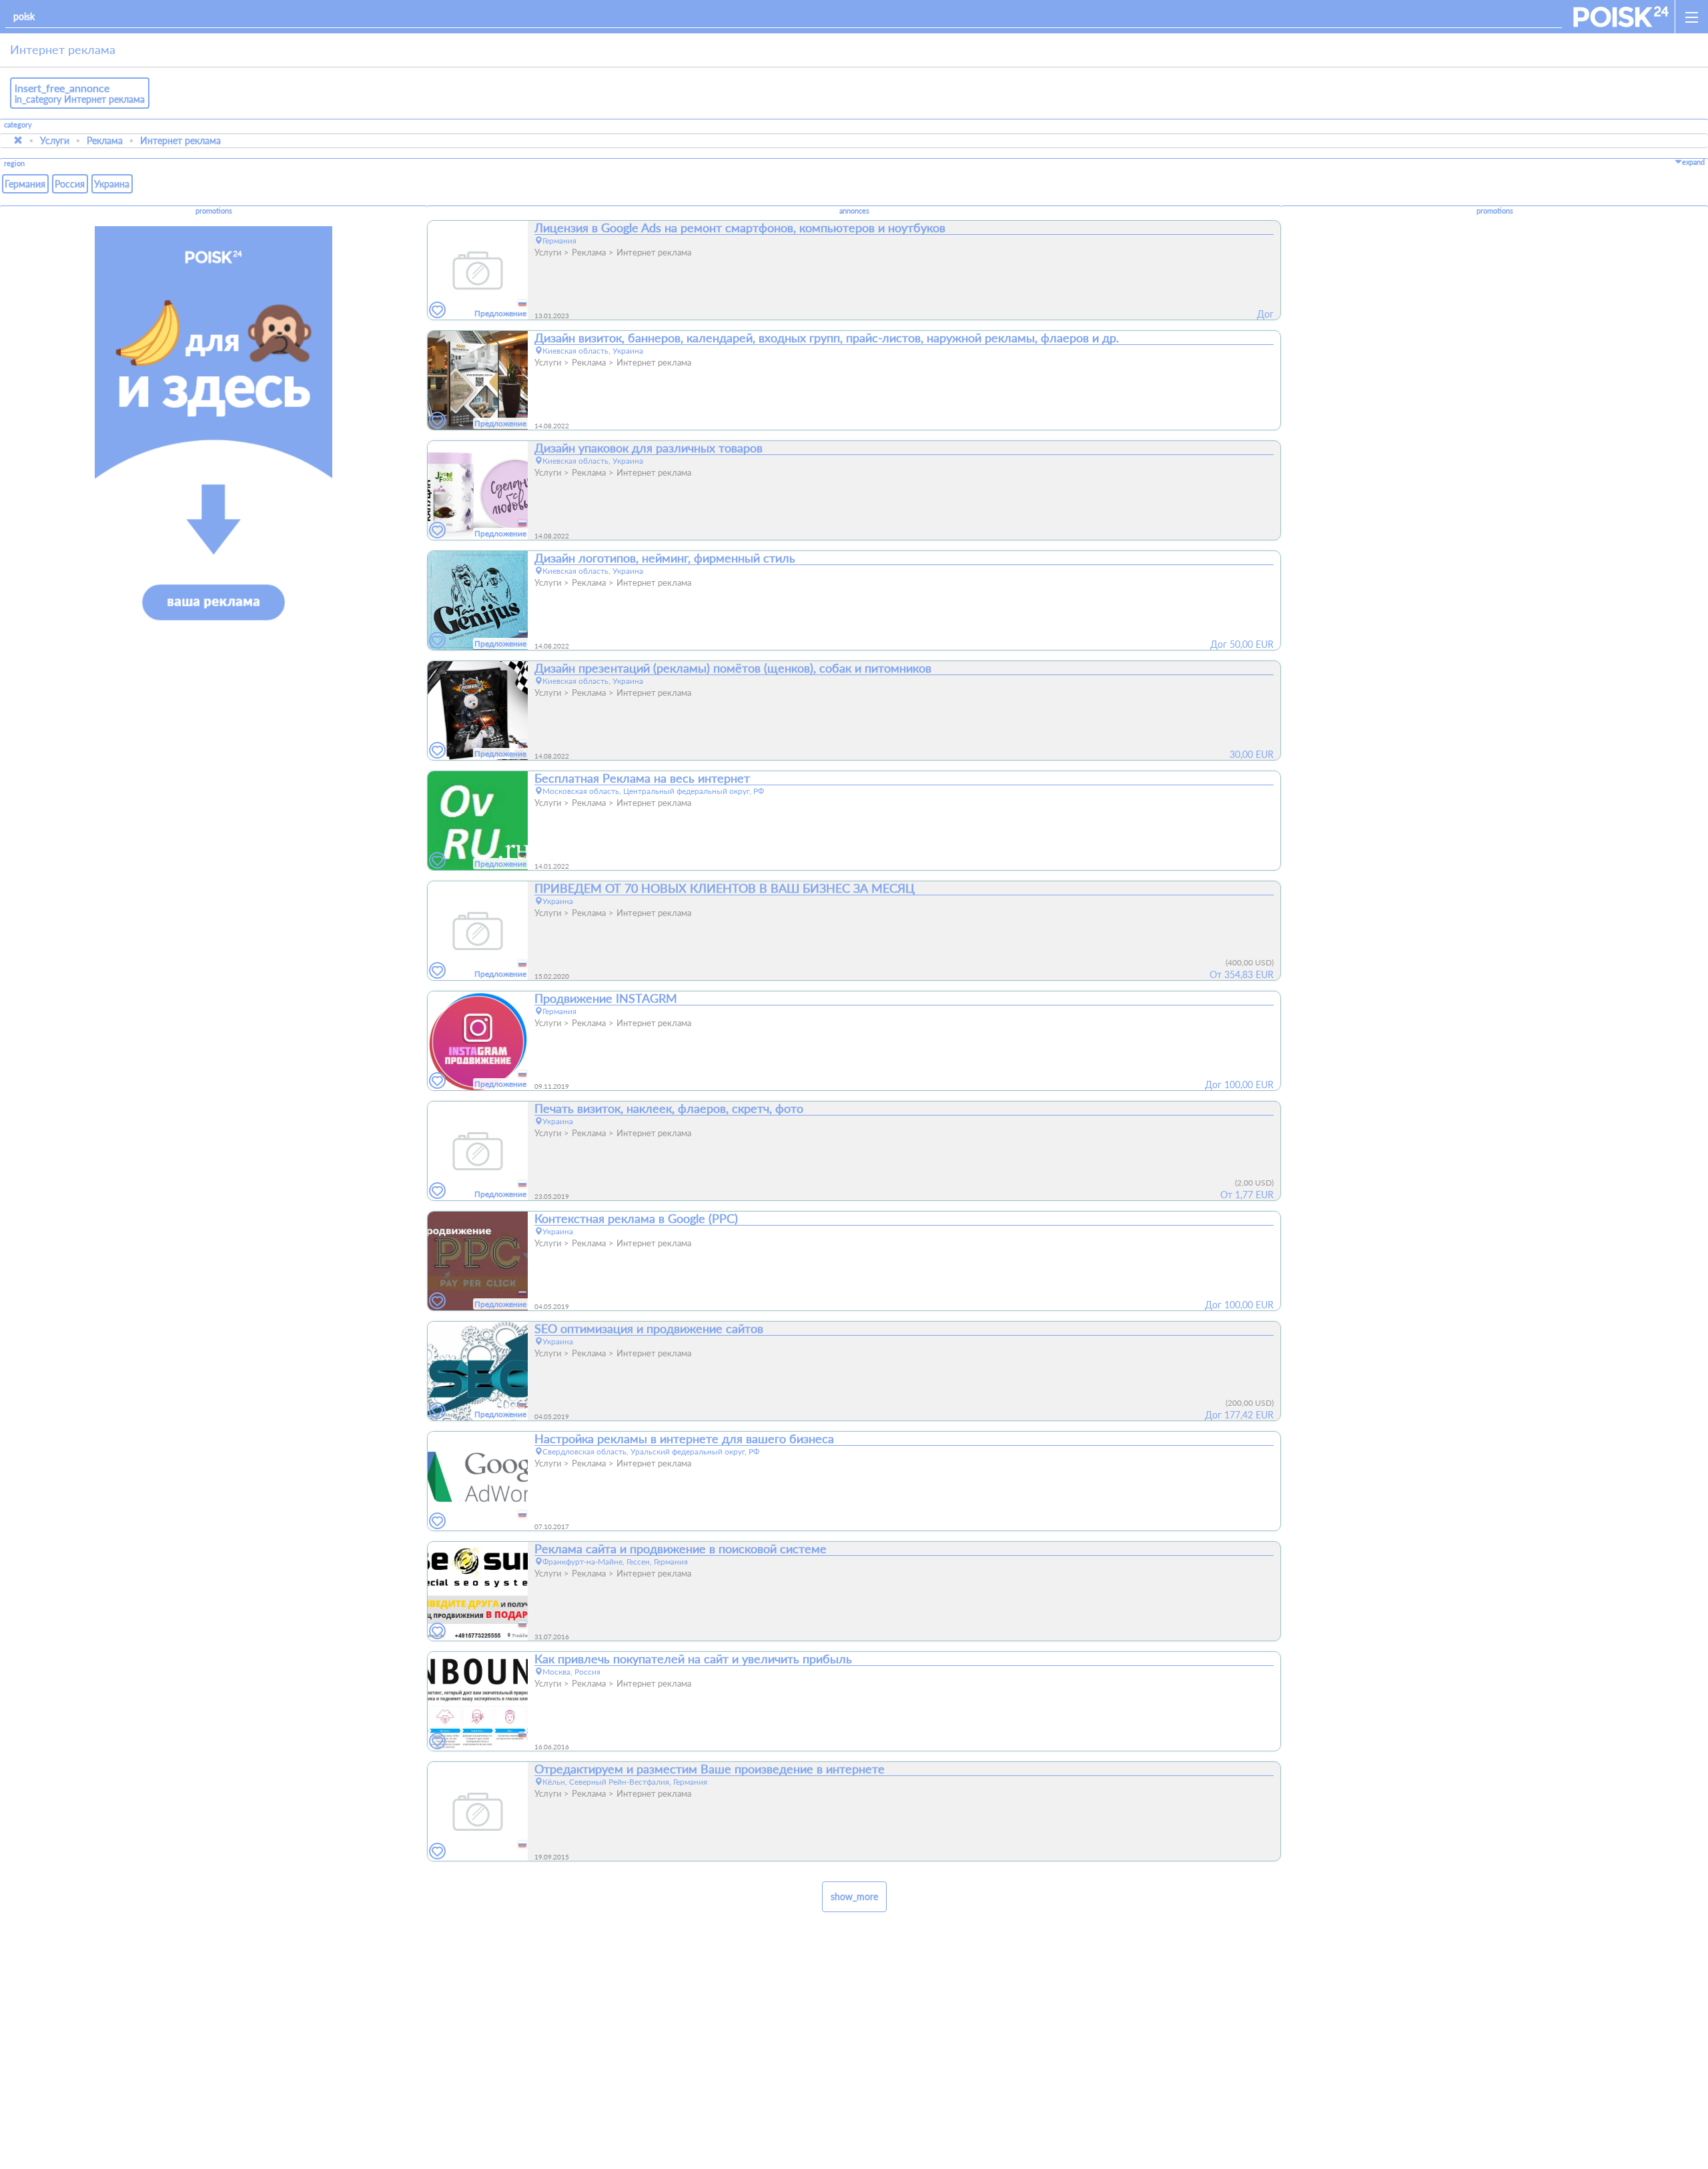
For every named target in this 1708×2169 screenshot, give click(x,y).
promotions (214, 211)
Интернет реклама (180, 140)
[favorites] (438, 311)
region (14, 164)
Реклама (105, 140)
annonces (854, 211)
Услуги (55, 140)
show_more (854, 1896)
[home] (1621, 17)
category (18, 125)
